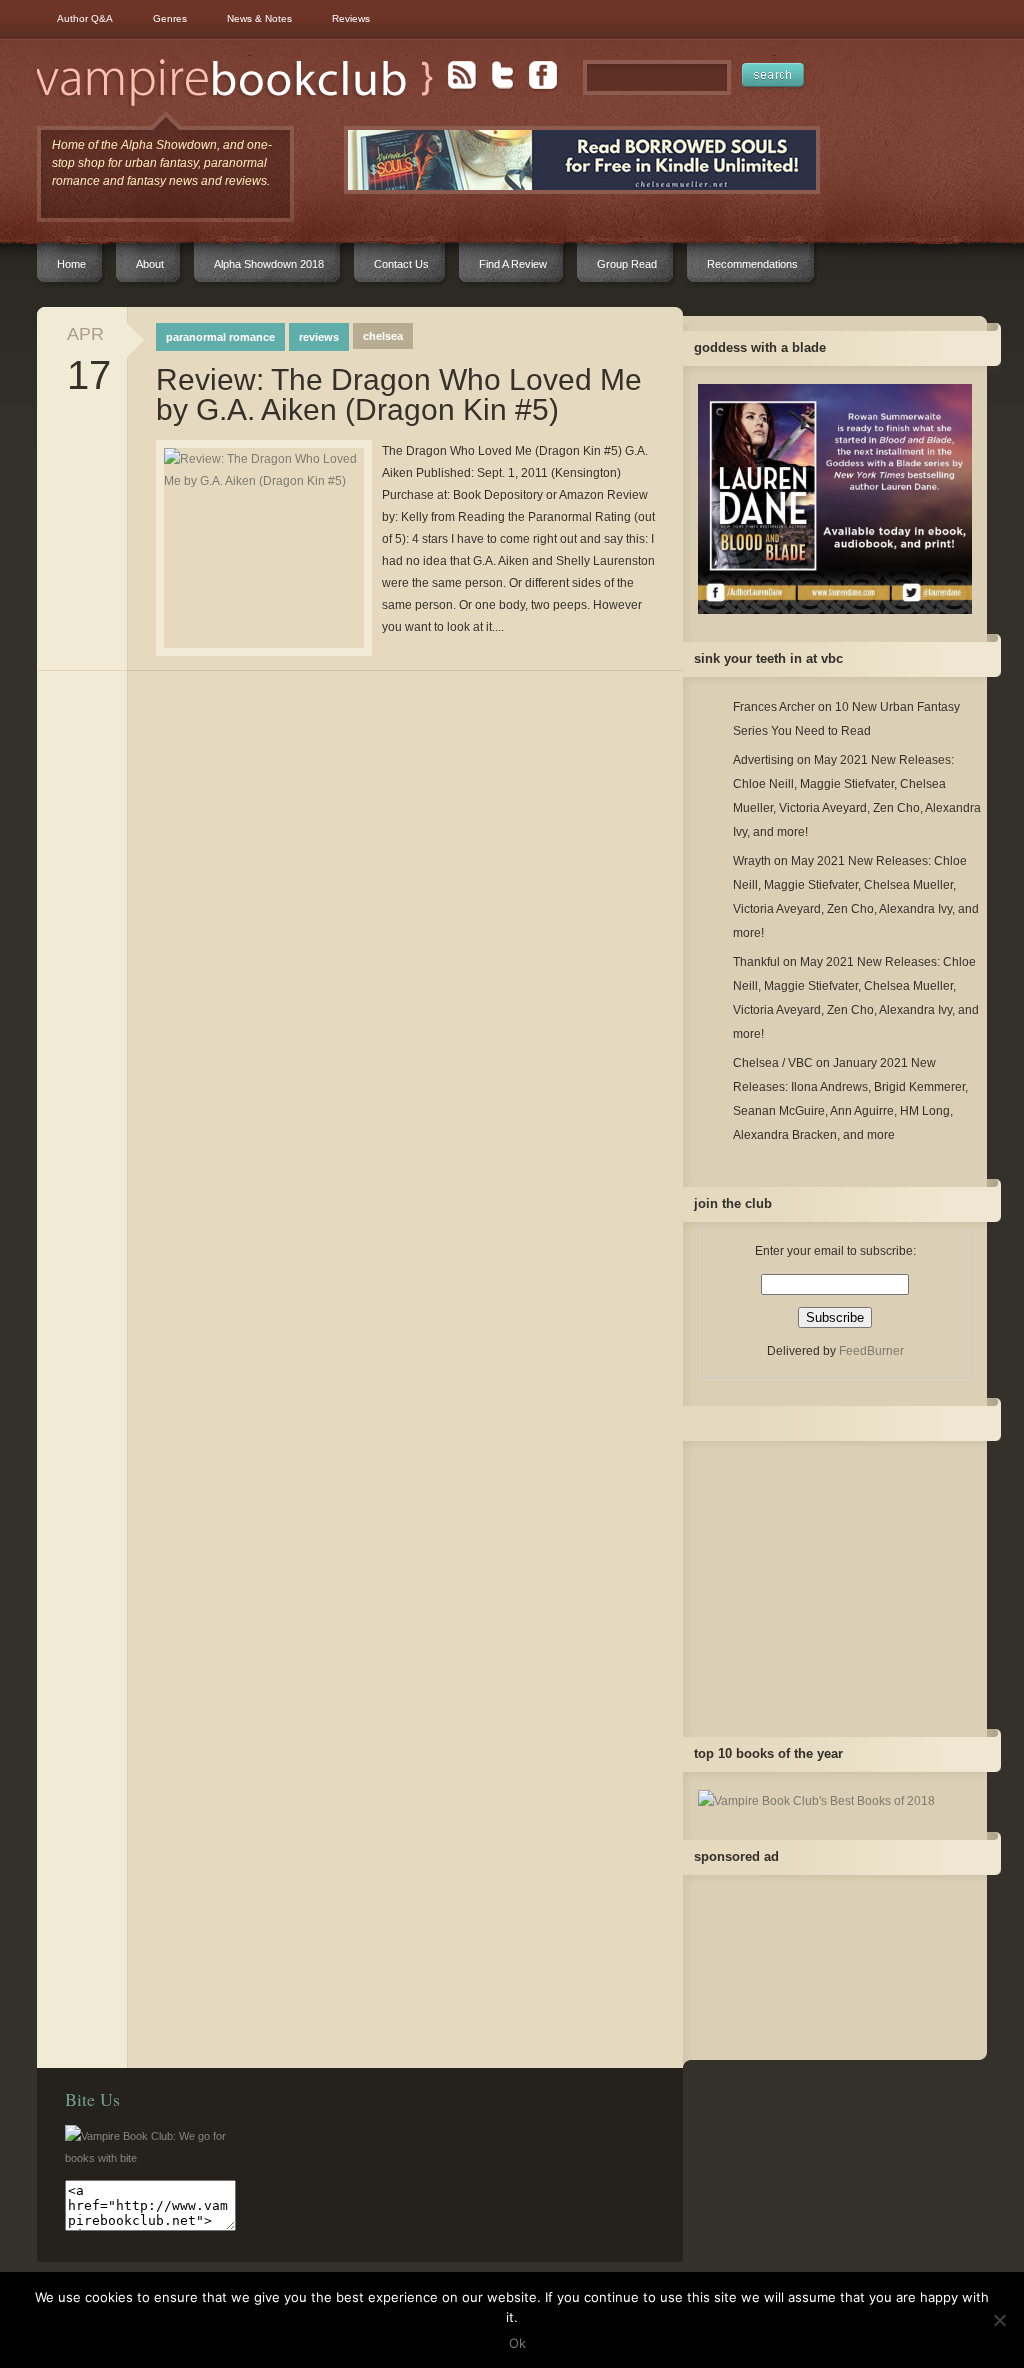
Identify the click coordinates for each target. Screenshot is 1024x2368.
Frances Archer (774, 707)
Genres (170, 18)
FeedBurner (871, 1351)
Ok (517, 2343)
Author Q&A (85, 18)
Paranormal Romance (220, 337)
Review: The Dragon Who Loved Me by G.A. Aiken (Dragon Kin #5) (399, 395)
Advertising (763, 760)
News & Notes (259, 18)
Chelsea (383, 336)
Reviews (351, 18)
